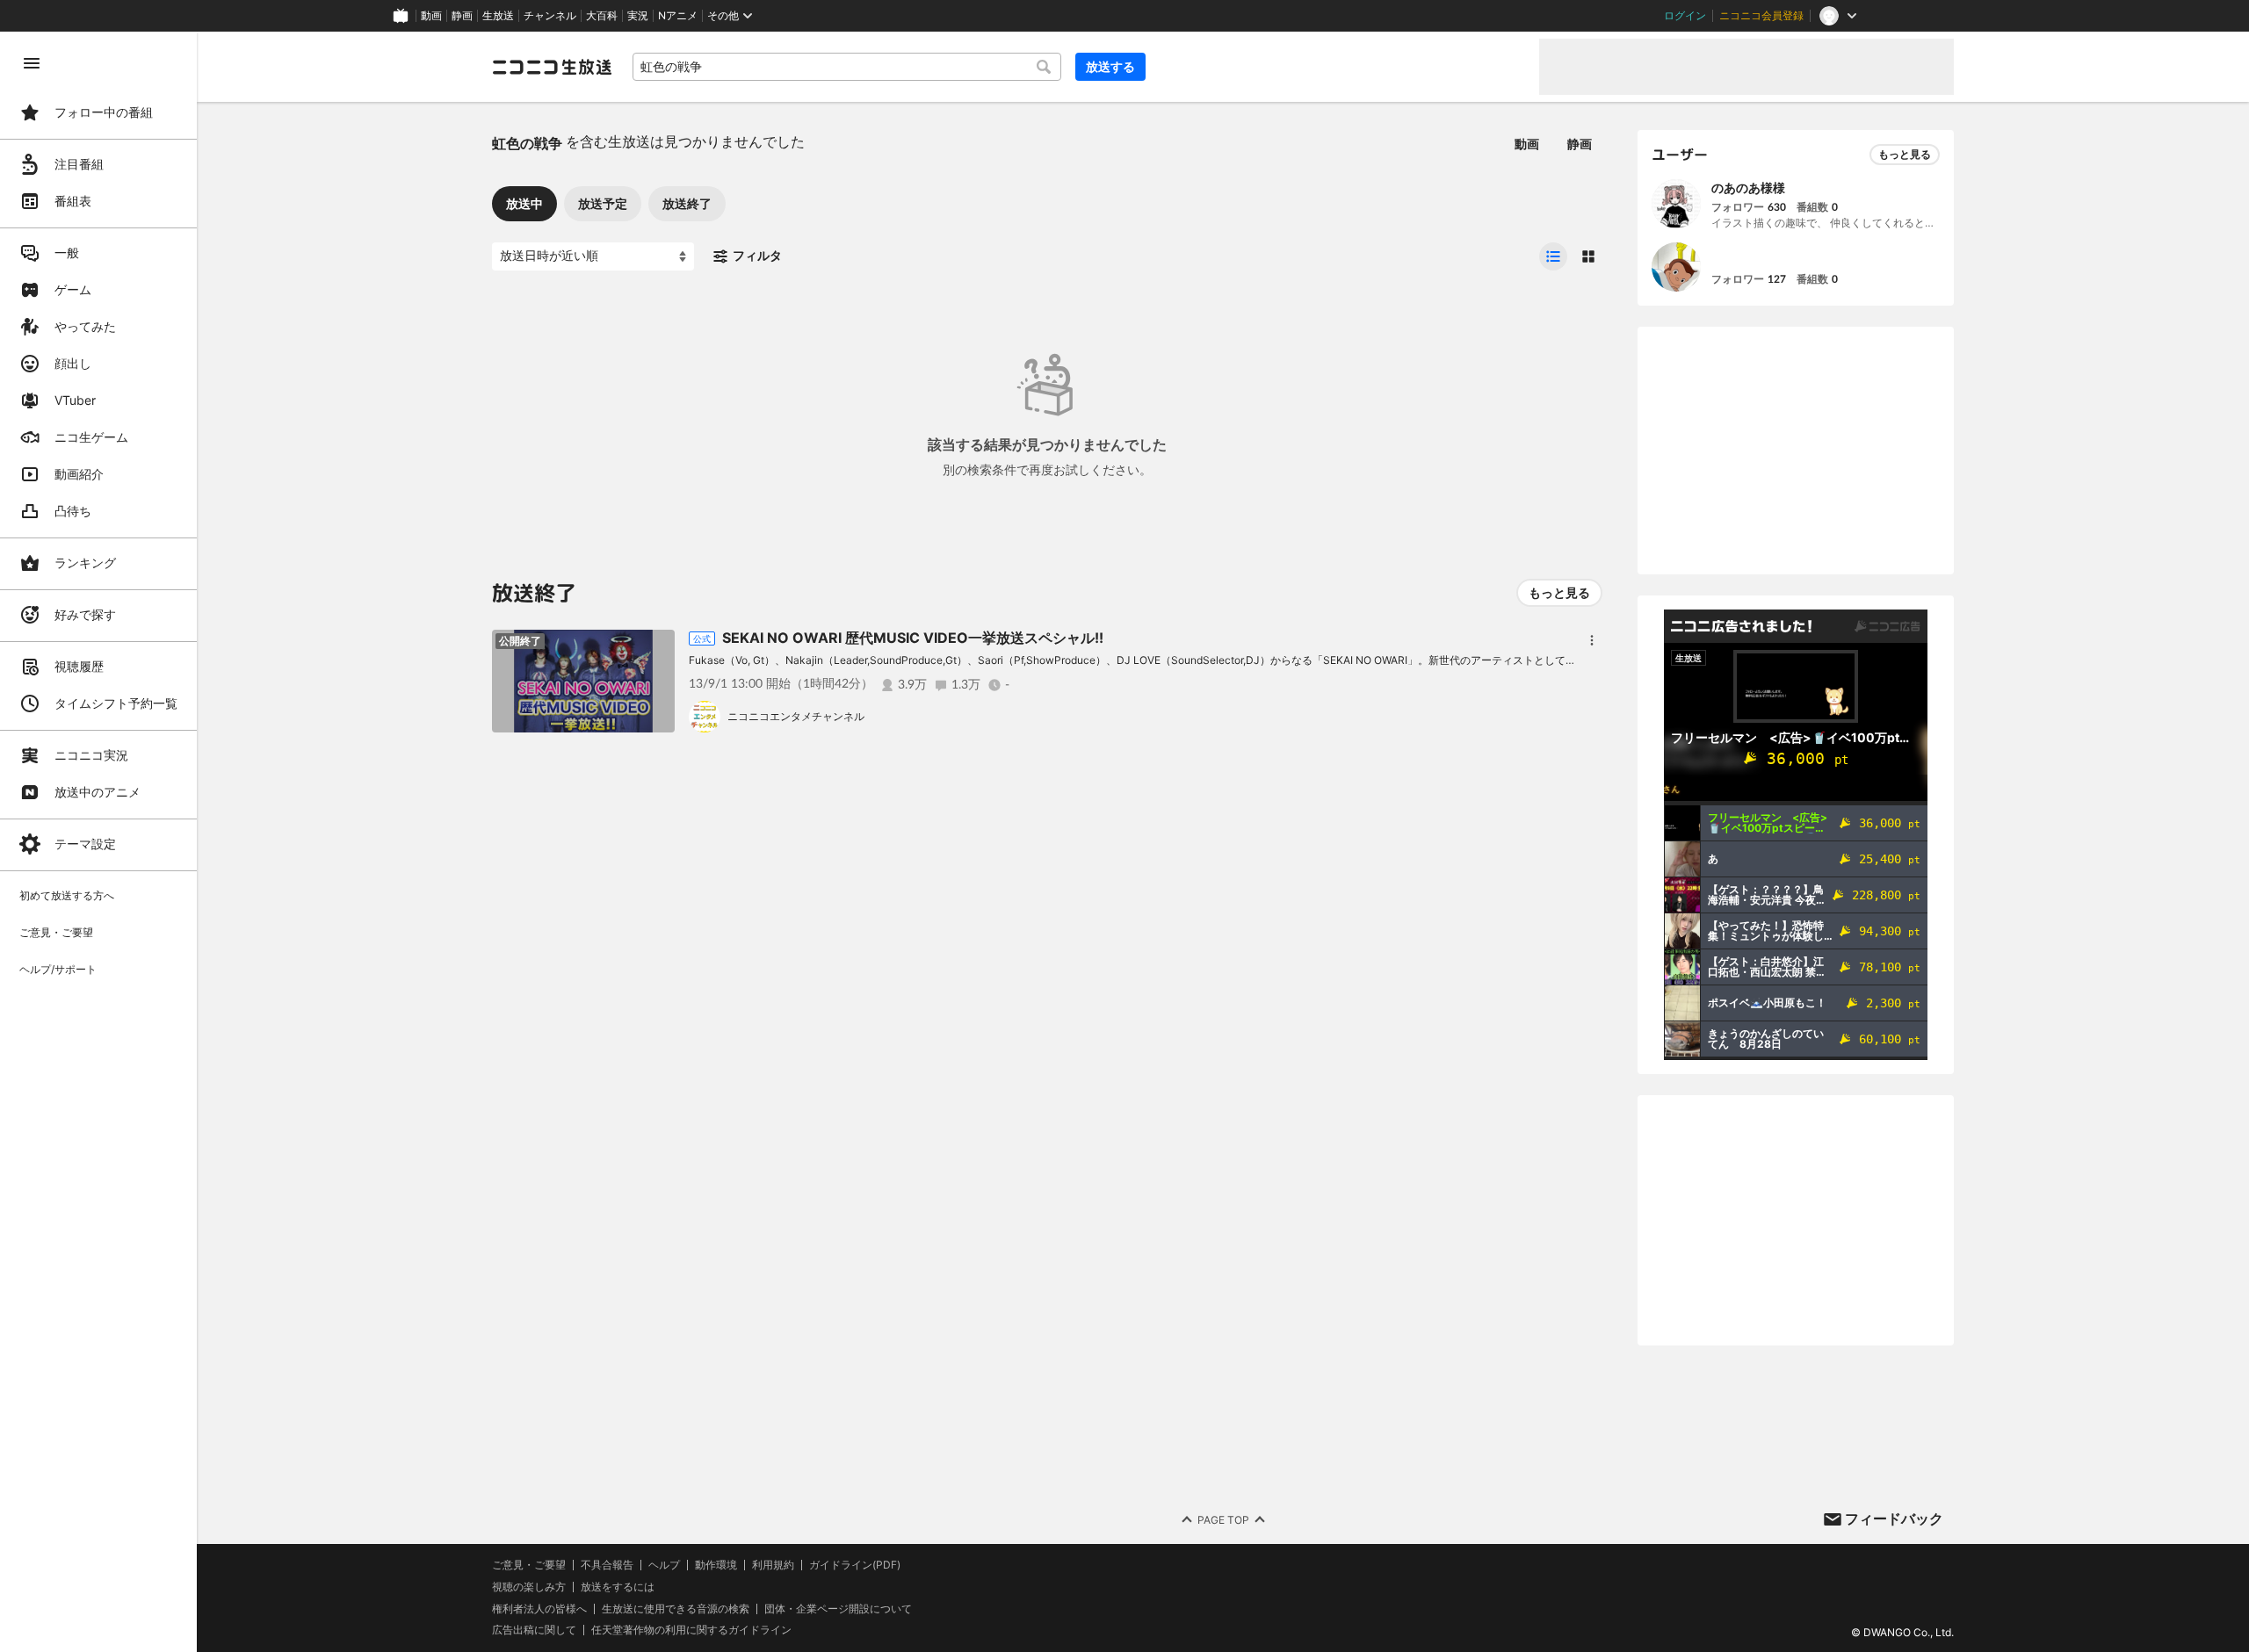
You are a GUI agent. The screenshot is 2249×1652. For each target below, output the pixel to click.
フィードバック (1894, 1519)
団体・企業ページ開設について (838, 1609)
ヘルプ (664, 1565)
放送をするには (618, 1587)
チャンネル (550, 16)
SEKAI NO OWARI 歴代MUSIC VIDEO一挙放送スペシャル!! (913, 638)
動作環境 (716, 1565)
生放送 (498, 16)
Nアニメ (678, 16)
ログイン (1685, 16)
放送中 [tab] (524, 203)
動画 (431, 16)
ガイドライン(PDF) (855, 1565)
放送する (1110, 66)
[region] (98, 842)
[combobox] (847, 67)
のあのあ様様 (1748, 188)
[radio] (1553, 256)
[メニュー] (1592, 640)
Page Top (1223, 1520)
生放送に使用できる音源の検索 (676, 1609)
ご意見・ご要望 (529, 1565)
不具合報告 (607, 1565)
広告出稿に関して (534, 1630)
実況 (638, 16)
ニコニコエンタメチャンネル (796, 716)
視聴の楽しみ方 (529, 1587)
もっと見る (1559, 592)
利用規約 (773, 1565)
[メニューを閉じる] (32, 63)
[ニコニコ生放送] (552, 67)
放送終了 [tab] (687, 203)
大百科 (602, 16)
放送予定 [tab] (603, 203)
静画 (462, 16)
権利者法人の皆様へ (539, 1609)
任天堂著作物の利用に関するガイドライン (691, 1630)
